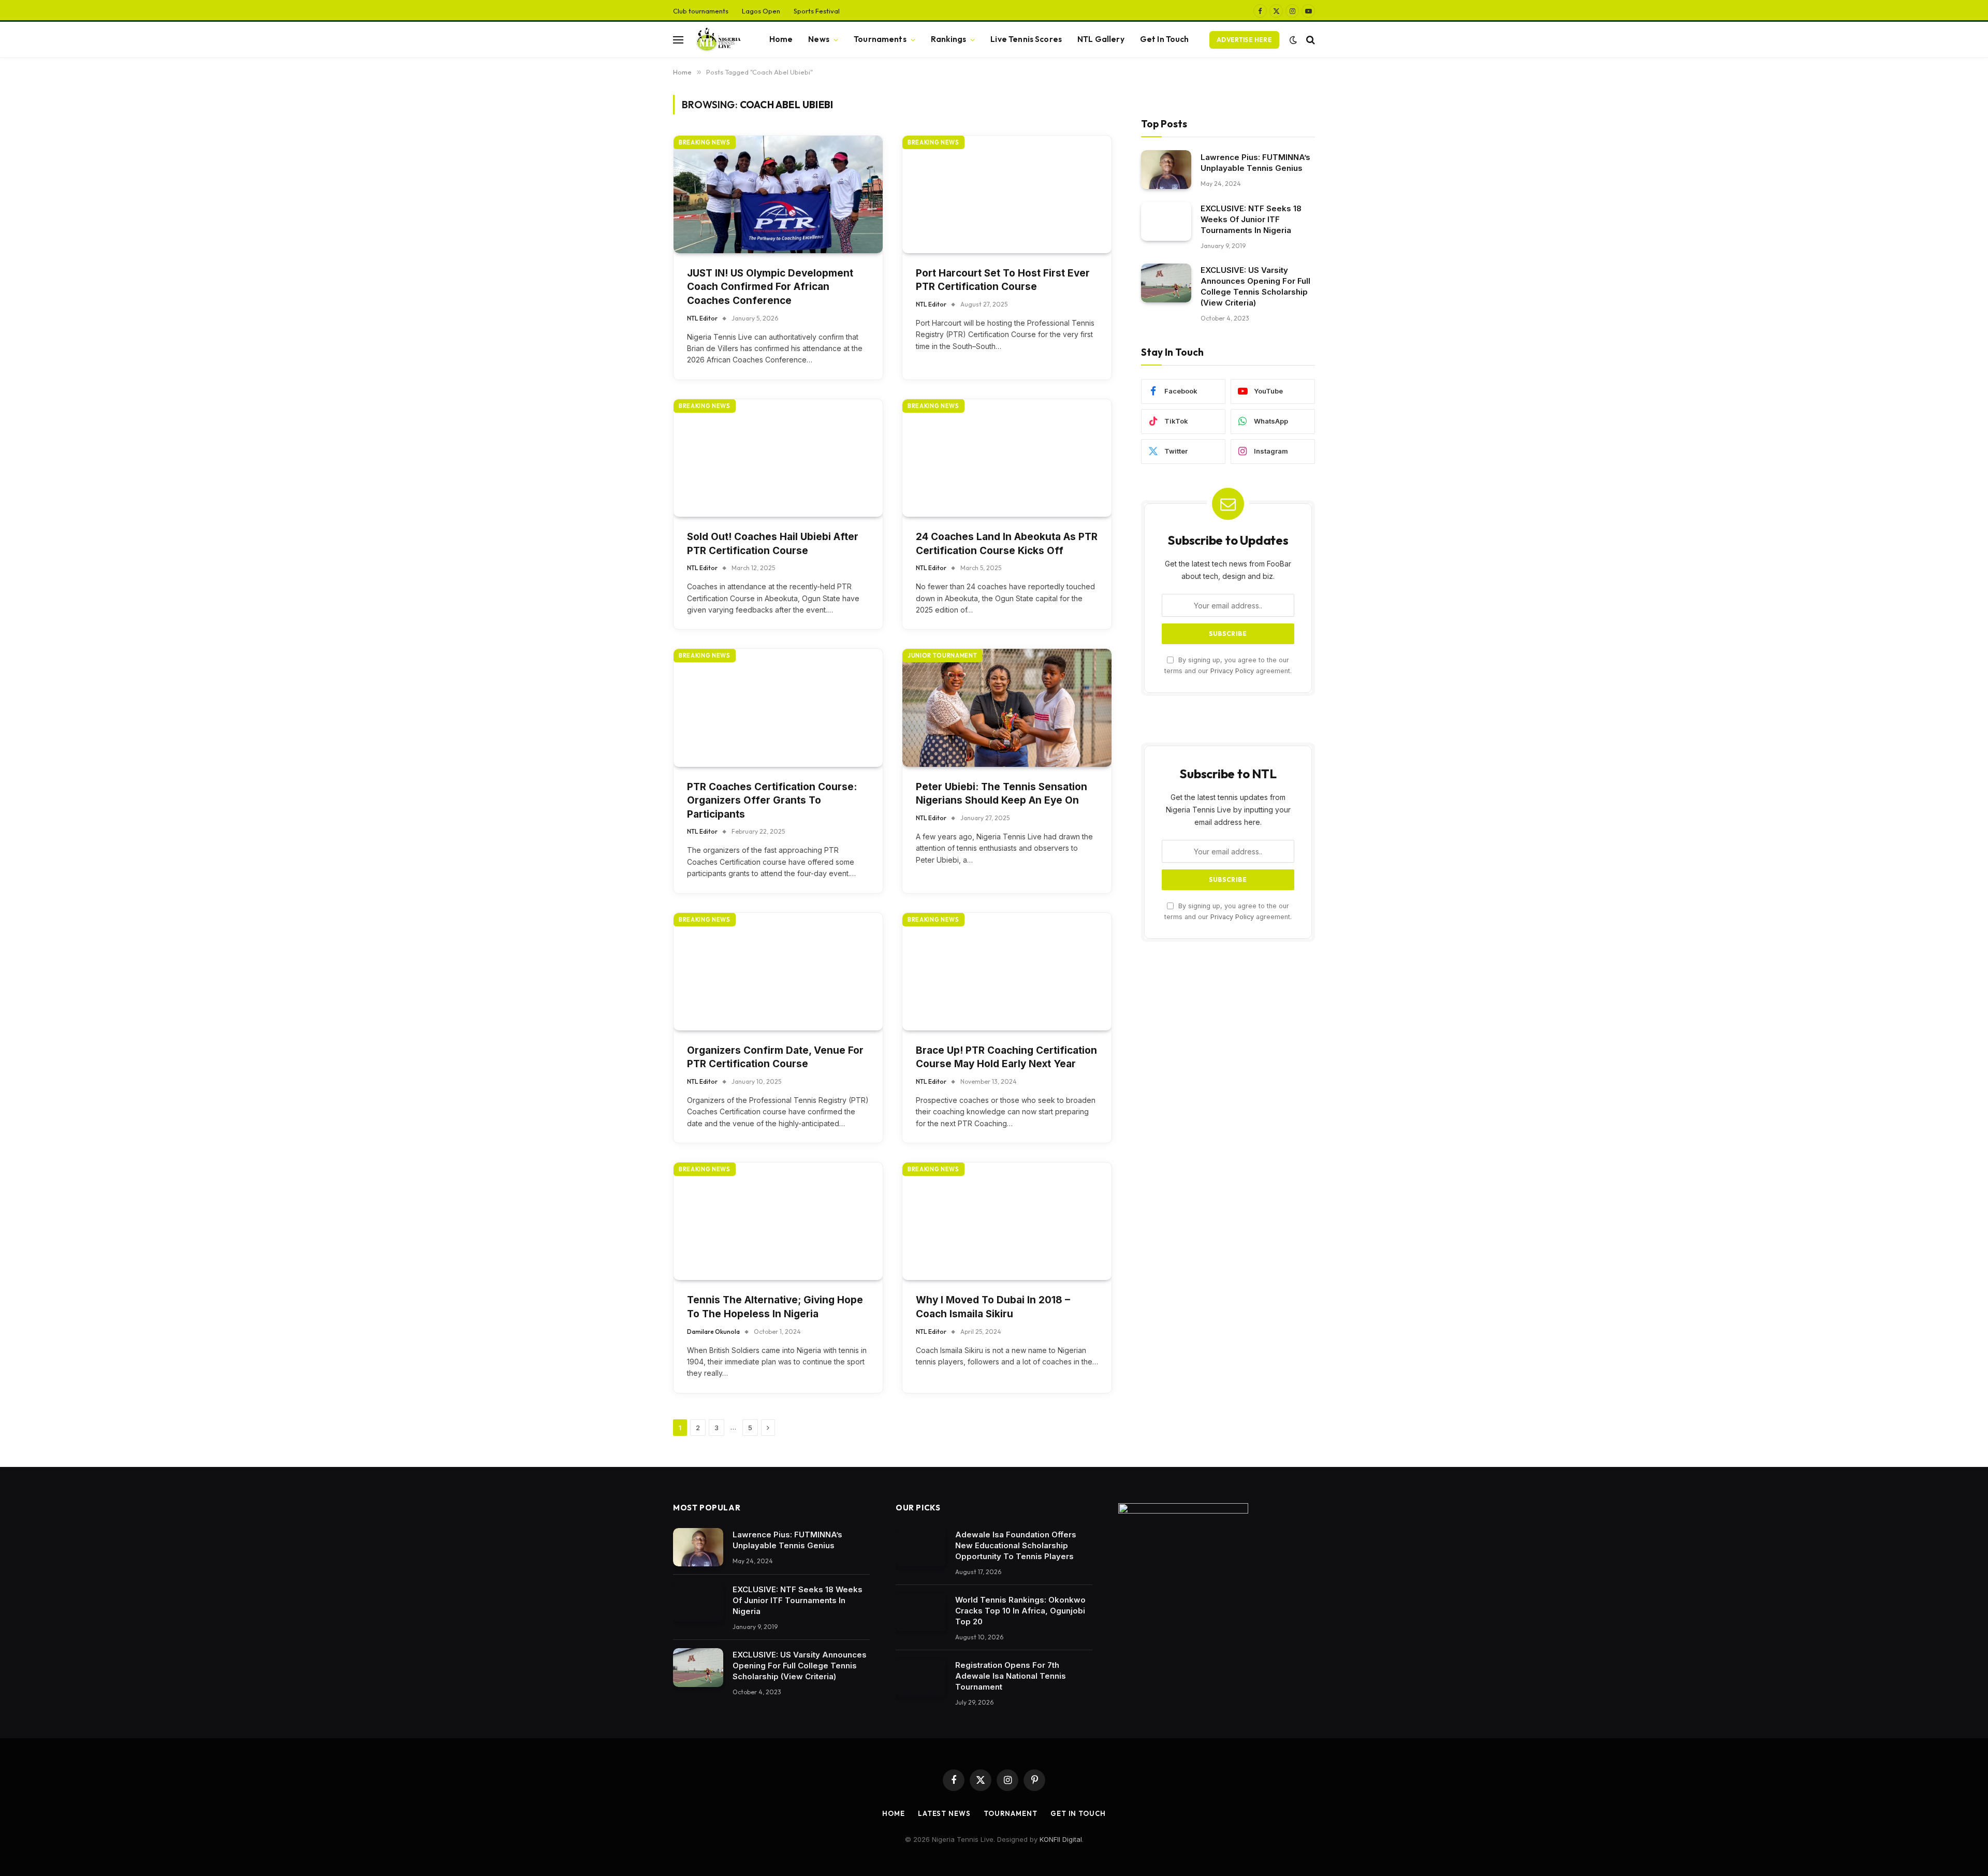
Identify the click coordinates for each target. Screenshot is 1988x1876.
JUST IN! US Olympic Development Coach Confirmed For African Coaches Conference (770, 287)
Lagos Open (761, 11)
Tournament (1011, 1813)
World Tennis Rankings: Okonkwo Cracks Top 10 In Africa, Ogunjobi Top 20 (1020, 1611)
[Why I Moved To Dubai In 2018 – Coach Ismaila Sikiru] (1007, 1221)
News (819, 39)
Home (781, 39)
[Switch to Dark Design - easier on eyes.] (1293, 40)
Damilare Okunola (713, 1332)
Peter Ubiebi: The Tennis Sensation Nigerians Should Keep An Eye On (1002, 794)
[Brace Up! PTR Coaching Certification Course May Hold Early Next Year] (1007, 972)
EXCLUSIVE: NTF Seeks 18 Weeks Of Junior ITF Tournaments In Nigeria (1251, 219)
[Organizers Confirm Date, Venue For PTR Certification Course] (778, 972)
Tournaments (880, 39)
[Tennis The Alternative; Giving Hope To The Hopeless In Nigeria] (778, 1221)
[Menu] (678, 40)
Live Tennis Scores (1026, 39)
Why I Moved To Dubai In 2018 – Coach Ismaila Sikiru (993, 1307)
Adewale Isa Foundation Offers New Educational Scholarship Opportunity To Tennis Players (1016, 1545)
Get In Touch (1165, 39)
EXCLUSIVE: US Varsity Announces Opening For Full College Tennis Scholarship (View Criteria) (1255, 286)
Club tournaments (701, 11)
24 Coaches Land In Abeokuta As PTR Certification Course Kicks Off (1007, 544)
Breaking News (705, 142)
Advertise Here (1244, 40)
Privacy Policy (1232, 671)
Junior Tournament (942, 656)
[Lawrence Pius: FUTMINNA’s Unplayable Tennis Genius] (1166, 170)
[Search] (1310, 40)
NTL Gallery (1101, 39)
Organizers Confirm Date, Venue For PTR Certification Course (775, 1057)
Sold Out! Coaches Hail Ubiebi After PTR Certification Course (773, 544)
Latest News (944, 1813)
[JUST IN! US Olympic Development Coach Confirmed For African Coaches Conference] (778, 194)
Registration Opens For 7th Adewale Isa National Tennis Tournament (1011, 1676)
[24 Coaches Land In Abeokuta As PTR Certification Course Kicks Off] (1007, 458)
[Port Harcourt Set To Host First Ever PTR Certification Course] (1007, 194)
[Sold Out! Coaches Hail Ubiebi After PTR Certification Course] (778, 458)
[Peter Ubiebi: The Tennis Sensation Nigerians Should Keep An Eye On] (1007, 708)
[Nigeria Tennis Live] (717, 40)
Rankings (948, 39)
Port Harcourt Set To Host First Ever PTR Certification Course (1003, 280)
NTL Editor (702, 318)
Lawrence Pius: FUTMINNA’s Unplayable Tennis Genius (1255, 162)
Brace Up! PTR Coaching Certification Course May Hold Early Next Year (1006, 1057)
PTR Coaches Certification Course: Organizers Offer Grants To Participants (772, 801)
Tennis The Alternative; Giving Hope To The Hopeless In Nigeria (775, 1307)
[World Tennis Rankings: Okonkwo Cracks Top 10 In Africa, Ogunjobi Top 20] (921, 1613)
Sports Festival (817, 11)
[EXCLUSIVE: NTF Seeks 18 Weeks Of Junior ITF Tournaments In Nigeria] (1166, 221)
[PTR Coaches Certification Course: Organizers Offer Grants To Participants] (778, 708)
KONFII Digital (1061, 1839)
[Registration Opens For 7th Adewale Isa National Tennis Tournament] (921, 1678)
